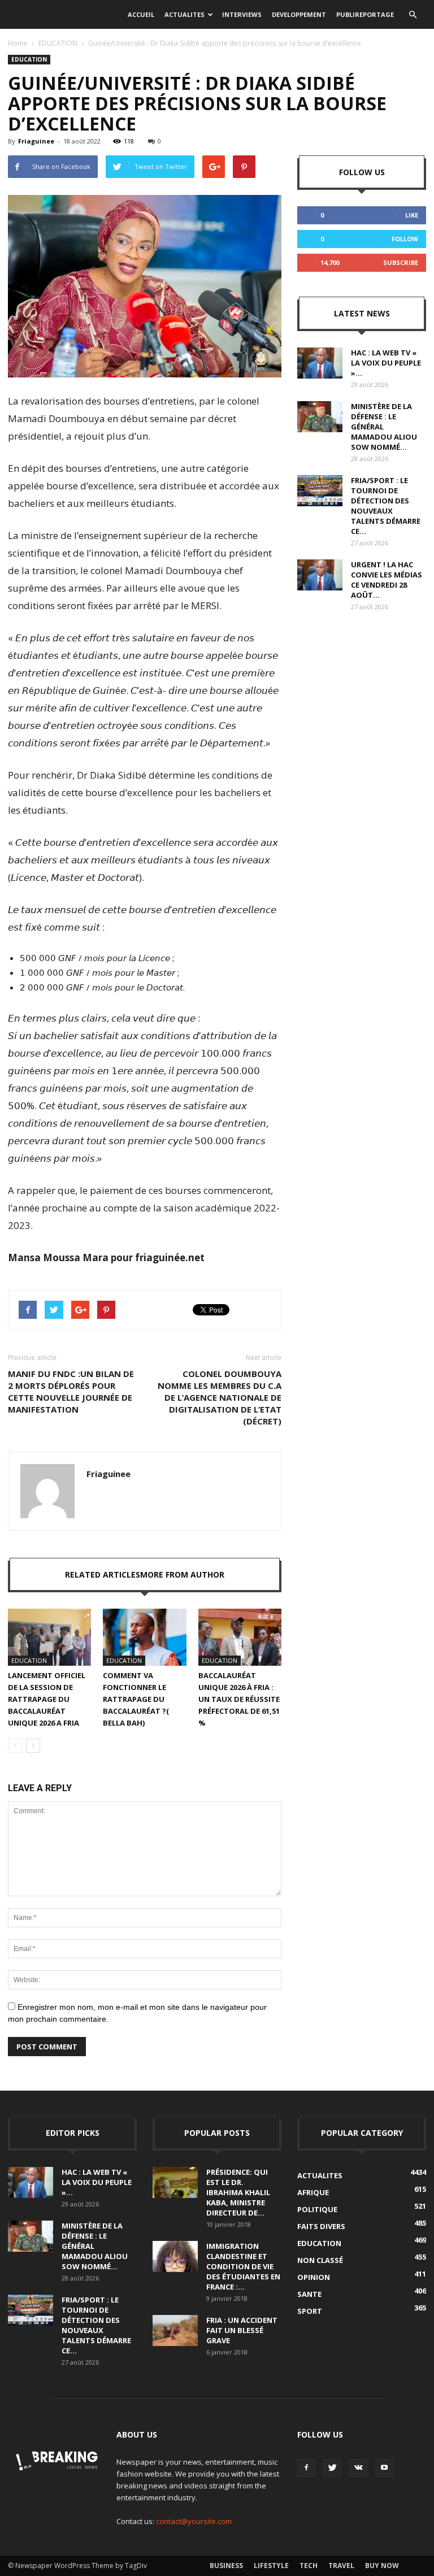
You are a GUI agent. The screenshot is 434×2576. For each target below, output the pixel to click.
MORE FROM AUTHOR (182, 1574)
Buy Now (382, 2566)
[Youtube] (384, 2468)
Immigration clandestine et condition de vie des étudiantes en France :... (243, 2266)
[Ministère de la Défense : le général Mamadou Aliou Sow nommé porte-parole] (320, 417)
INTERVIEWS (242, 14)
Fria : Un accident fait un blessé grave (242, 2330)
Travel (341, 2566)
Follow (405, 239)
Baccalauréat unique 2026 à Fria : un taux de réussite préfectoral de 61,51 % (239, 1699)
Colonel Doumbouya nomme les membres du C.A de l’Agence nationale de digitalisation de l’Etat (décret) (220, 1397)
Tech (309, 2566)
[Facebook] (306, 2468)
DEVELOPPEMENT (299, 14)
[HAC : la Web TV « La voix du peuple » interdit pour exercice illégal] (320, 363)
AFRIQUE (313, 2192)
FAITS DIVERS (321, 2226)
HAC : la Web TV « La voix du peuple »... (386, 363)
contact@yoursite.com (194, 2521)
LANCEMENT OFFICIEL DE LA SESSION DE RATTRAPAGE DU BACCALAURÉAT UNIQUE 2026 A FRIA (47, 1699)
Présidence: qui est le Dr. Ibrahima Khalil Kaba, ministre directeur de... (238, 2192)
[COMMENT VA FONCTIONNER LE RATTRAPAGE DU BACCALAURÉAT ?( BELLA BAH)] (144, 1637)
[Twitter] (332, 2468)
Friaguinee (36, 141)
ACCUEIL (141, 14)
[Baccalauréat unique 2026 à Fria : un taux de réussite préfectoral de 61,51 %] (240, 1637)
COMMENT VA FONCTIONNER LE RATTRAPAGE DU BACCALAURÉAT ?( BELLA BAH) (136, 1699)
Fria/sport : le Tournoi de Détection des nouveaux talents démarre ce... (386, 506)
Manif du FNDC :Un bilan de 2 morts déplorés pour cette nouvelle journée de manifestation (71, 1391)
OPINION (314, 2277)
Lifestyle (271, 2566)
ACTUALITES (185, 14)
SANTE (309, 2294)
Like (412, 215)
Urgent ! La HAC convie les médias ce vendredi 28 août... (387, 580)
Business (226, 2566)
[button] (413, 15)
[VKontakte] (358, 2468)
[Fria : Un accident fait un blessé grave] (175, 2330)
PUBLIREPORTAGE (365, 14)
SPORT (310, 2311)
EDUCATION (58, 43)
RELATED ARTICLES (103, 1574)
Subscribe (401, 262)
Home (18, 43)
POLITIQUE (317, 2209)
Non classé (320, 2260)
